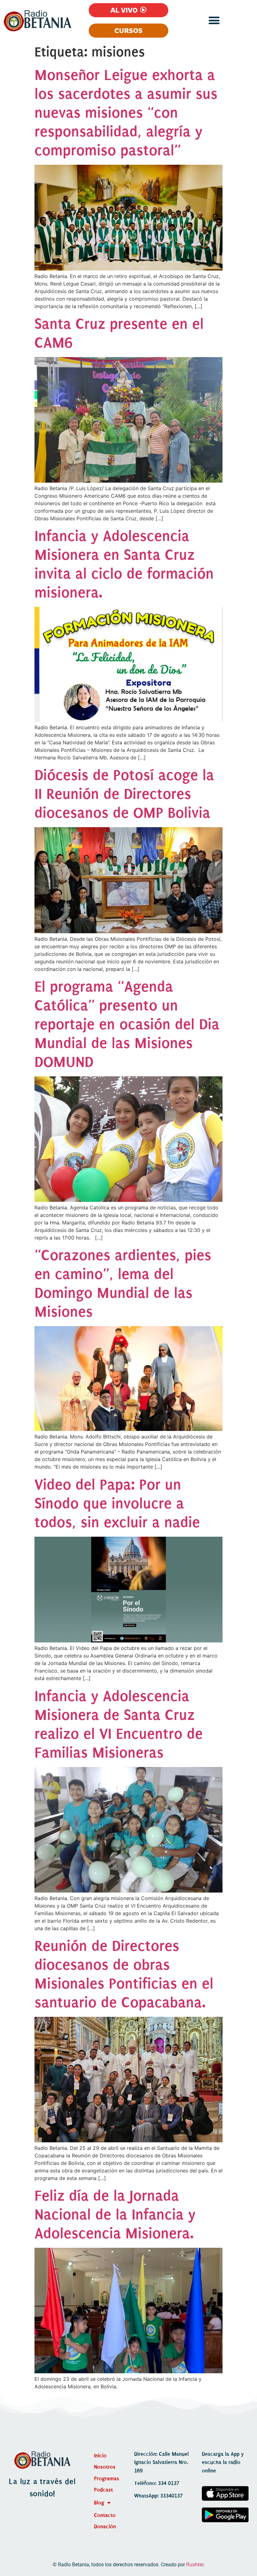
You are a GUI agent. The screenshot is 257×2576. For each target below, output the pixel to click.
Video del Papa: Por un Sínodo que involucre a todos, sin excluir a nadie (117, 1503)
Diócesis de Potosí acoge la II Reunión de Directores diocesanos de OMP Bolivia (124, 794)
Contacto (105, 2515)
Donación (105, 2527)
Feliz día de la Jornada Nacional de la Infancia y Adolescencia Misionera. (115, 2215)
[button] (214, 20)
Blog (99, 2503)
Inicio (100, 2456)
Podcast (103, 2490)
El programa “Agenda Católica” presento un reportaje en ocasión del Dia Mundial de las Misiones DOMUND (127, 1024)
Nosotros (105, 2467)
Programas (107, 2479)
